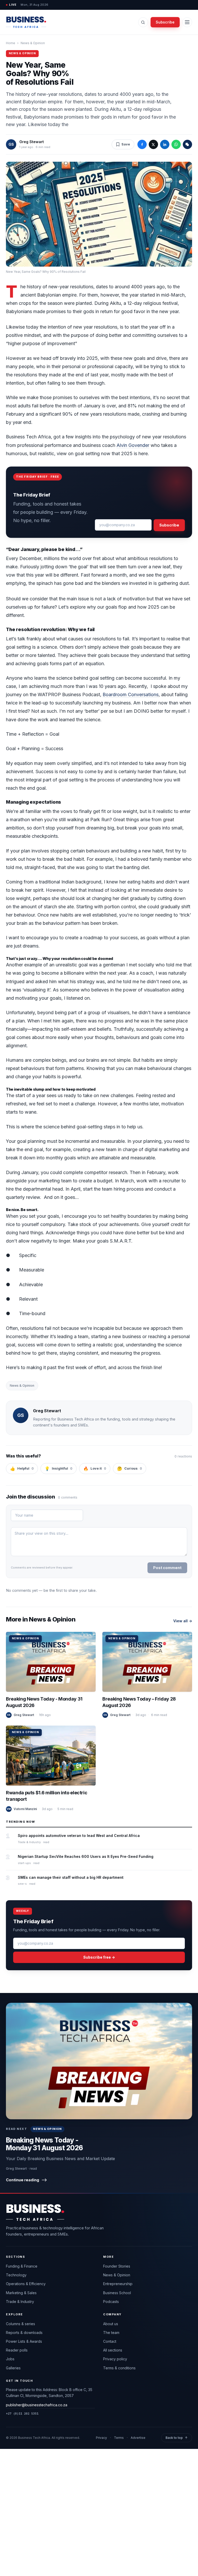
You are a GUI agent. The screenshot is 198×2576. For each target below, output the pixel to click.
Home (11, 43)
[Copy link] (187, 144)
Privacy (101, 2438)
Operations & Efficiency (26, 2284)
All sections (113, 2350)
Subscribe (165, 22)
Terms (119, 2438)
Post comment (167, 1568)
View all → (183, 1621)
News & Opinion (33, 43)
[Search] (143, 22)
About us (111, 2324)
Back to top (177, 2438)
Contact (110, 2341)
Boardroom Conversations (131, 695)
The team (111, 2333)
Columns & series (20, 2324)
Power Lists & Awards (24, 2341)
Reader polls (17, 2350)
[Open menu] (187, 22)
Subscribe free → (99, 1957)
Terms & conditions (119, 2368)
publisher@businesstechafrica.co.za (37, 2405)
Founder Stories (117, 2266)
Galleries (13, 2368)
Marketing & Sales (21, 2293)
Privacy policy (115, 2359)
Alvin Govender (133, 445)
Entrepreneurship (118, 2284)
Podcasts (111, 2302)
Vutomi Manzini (25, 1809)
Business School (117, 2293)
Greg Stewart (32, 142)
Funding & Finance (22, 2266)
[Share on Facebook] (142, 144)
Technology (16, 2275)
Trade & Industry (20, 2302)
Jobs (10, 2359)
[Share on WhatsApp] (176, 144)
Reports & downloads (24, 2333)
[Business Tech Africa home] (26, 22)
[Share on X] (153, 144)
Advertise (138, 2438)
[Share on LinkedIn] (165, 144)
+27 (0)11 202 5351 (22, 2413)
